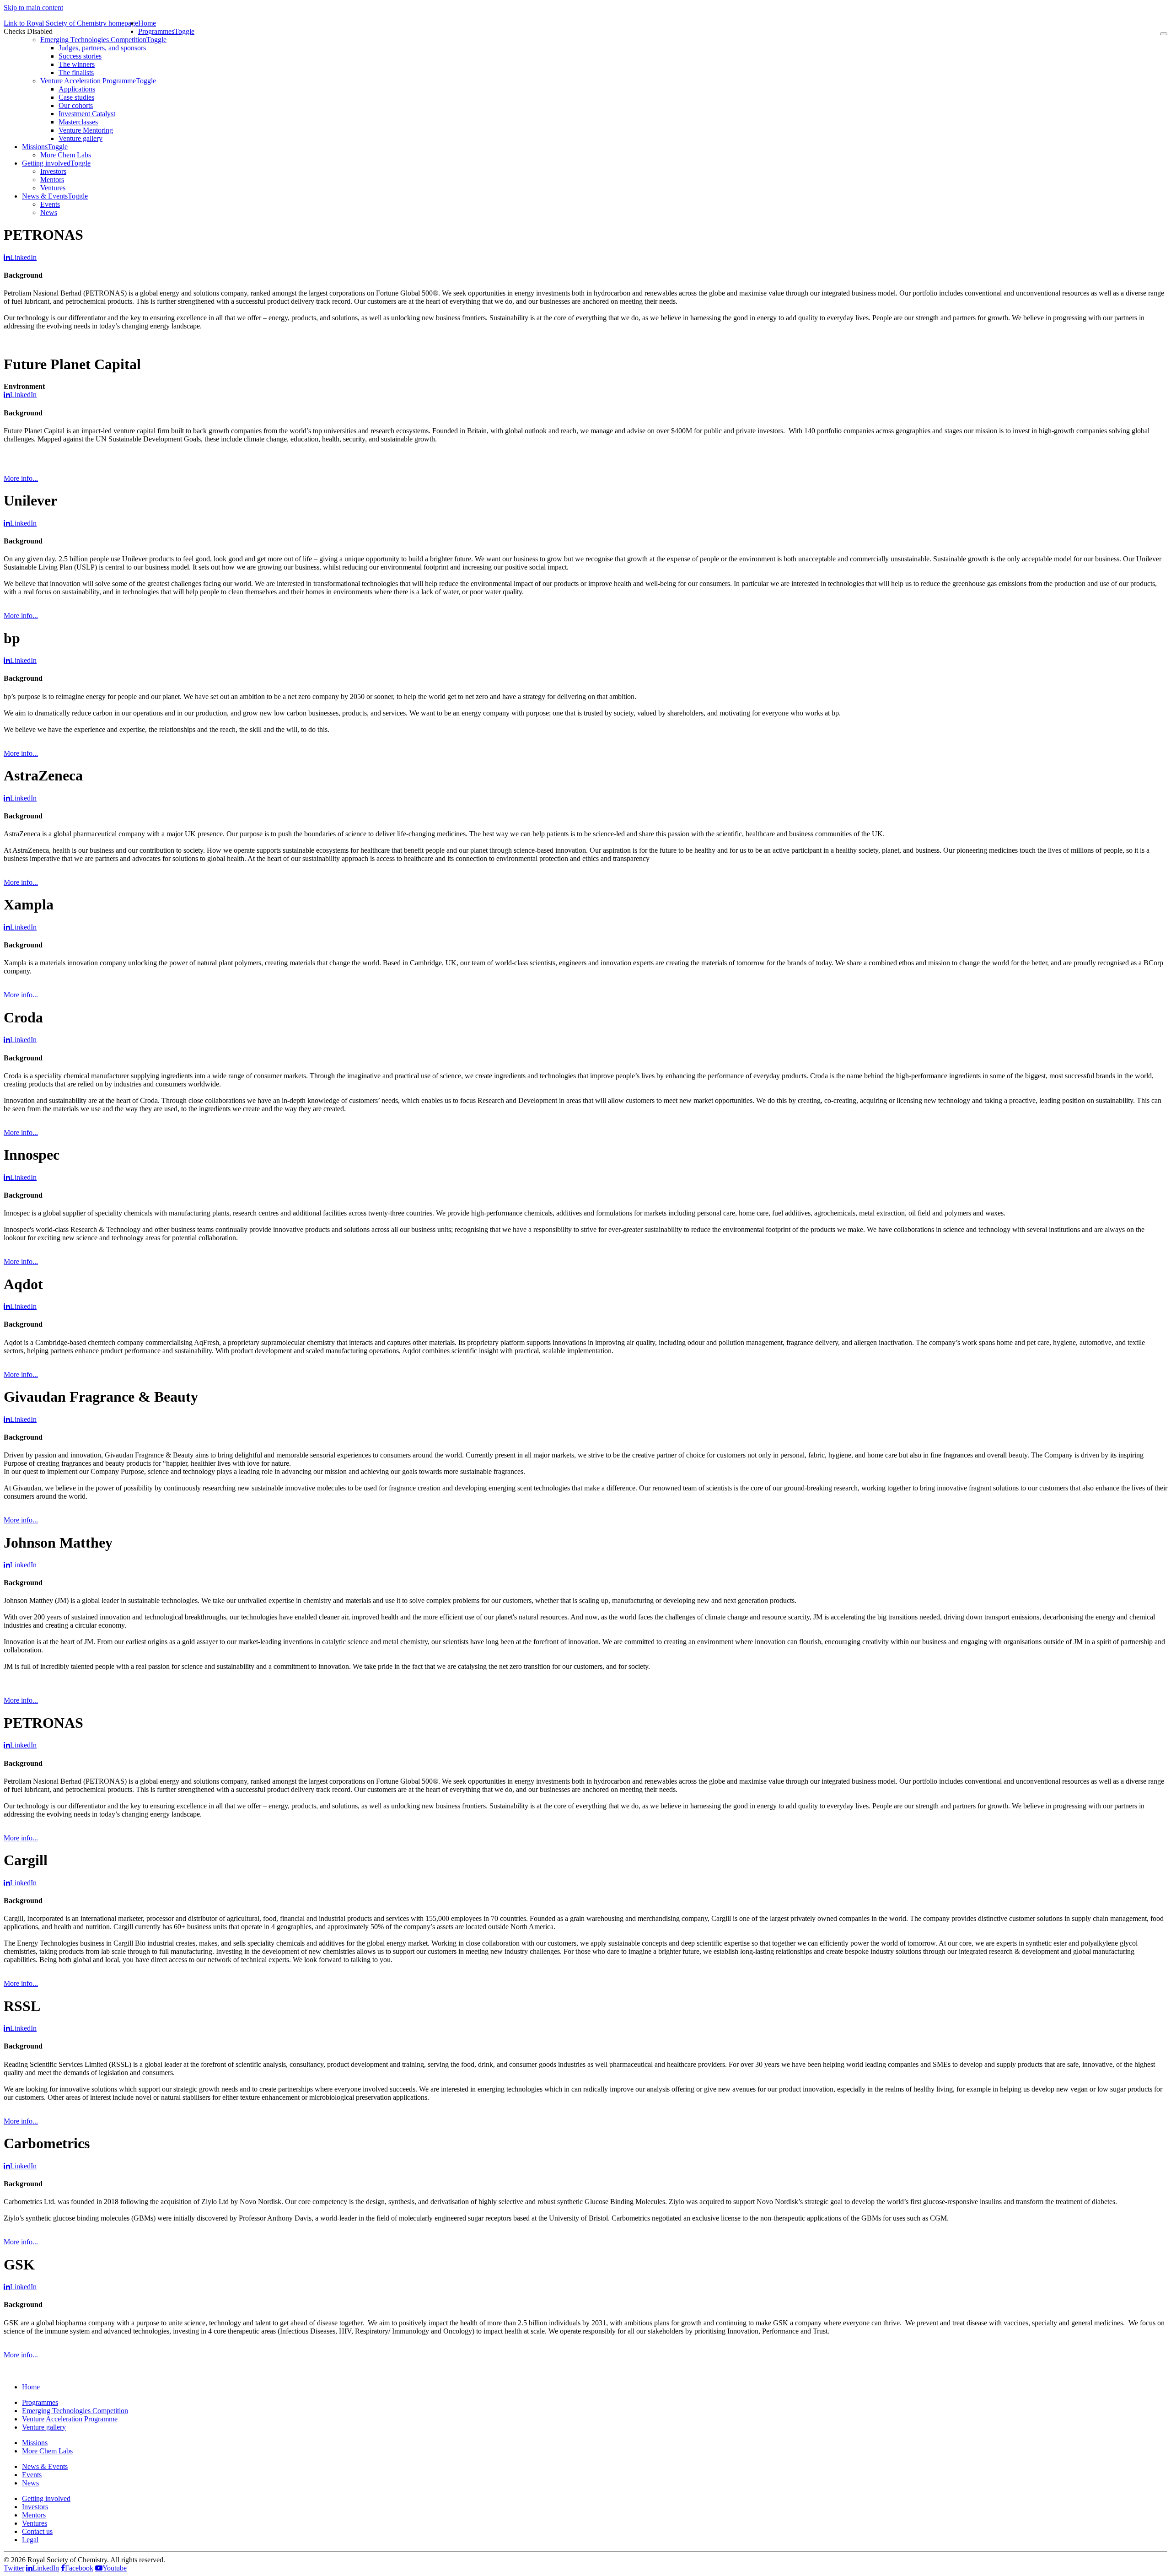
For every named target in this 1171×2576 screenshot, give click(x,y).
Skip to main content (33, 8)
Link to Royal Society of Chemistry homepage (71, 23)
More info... (21, 478)
